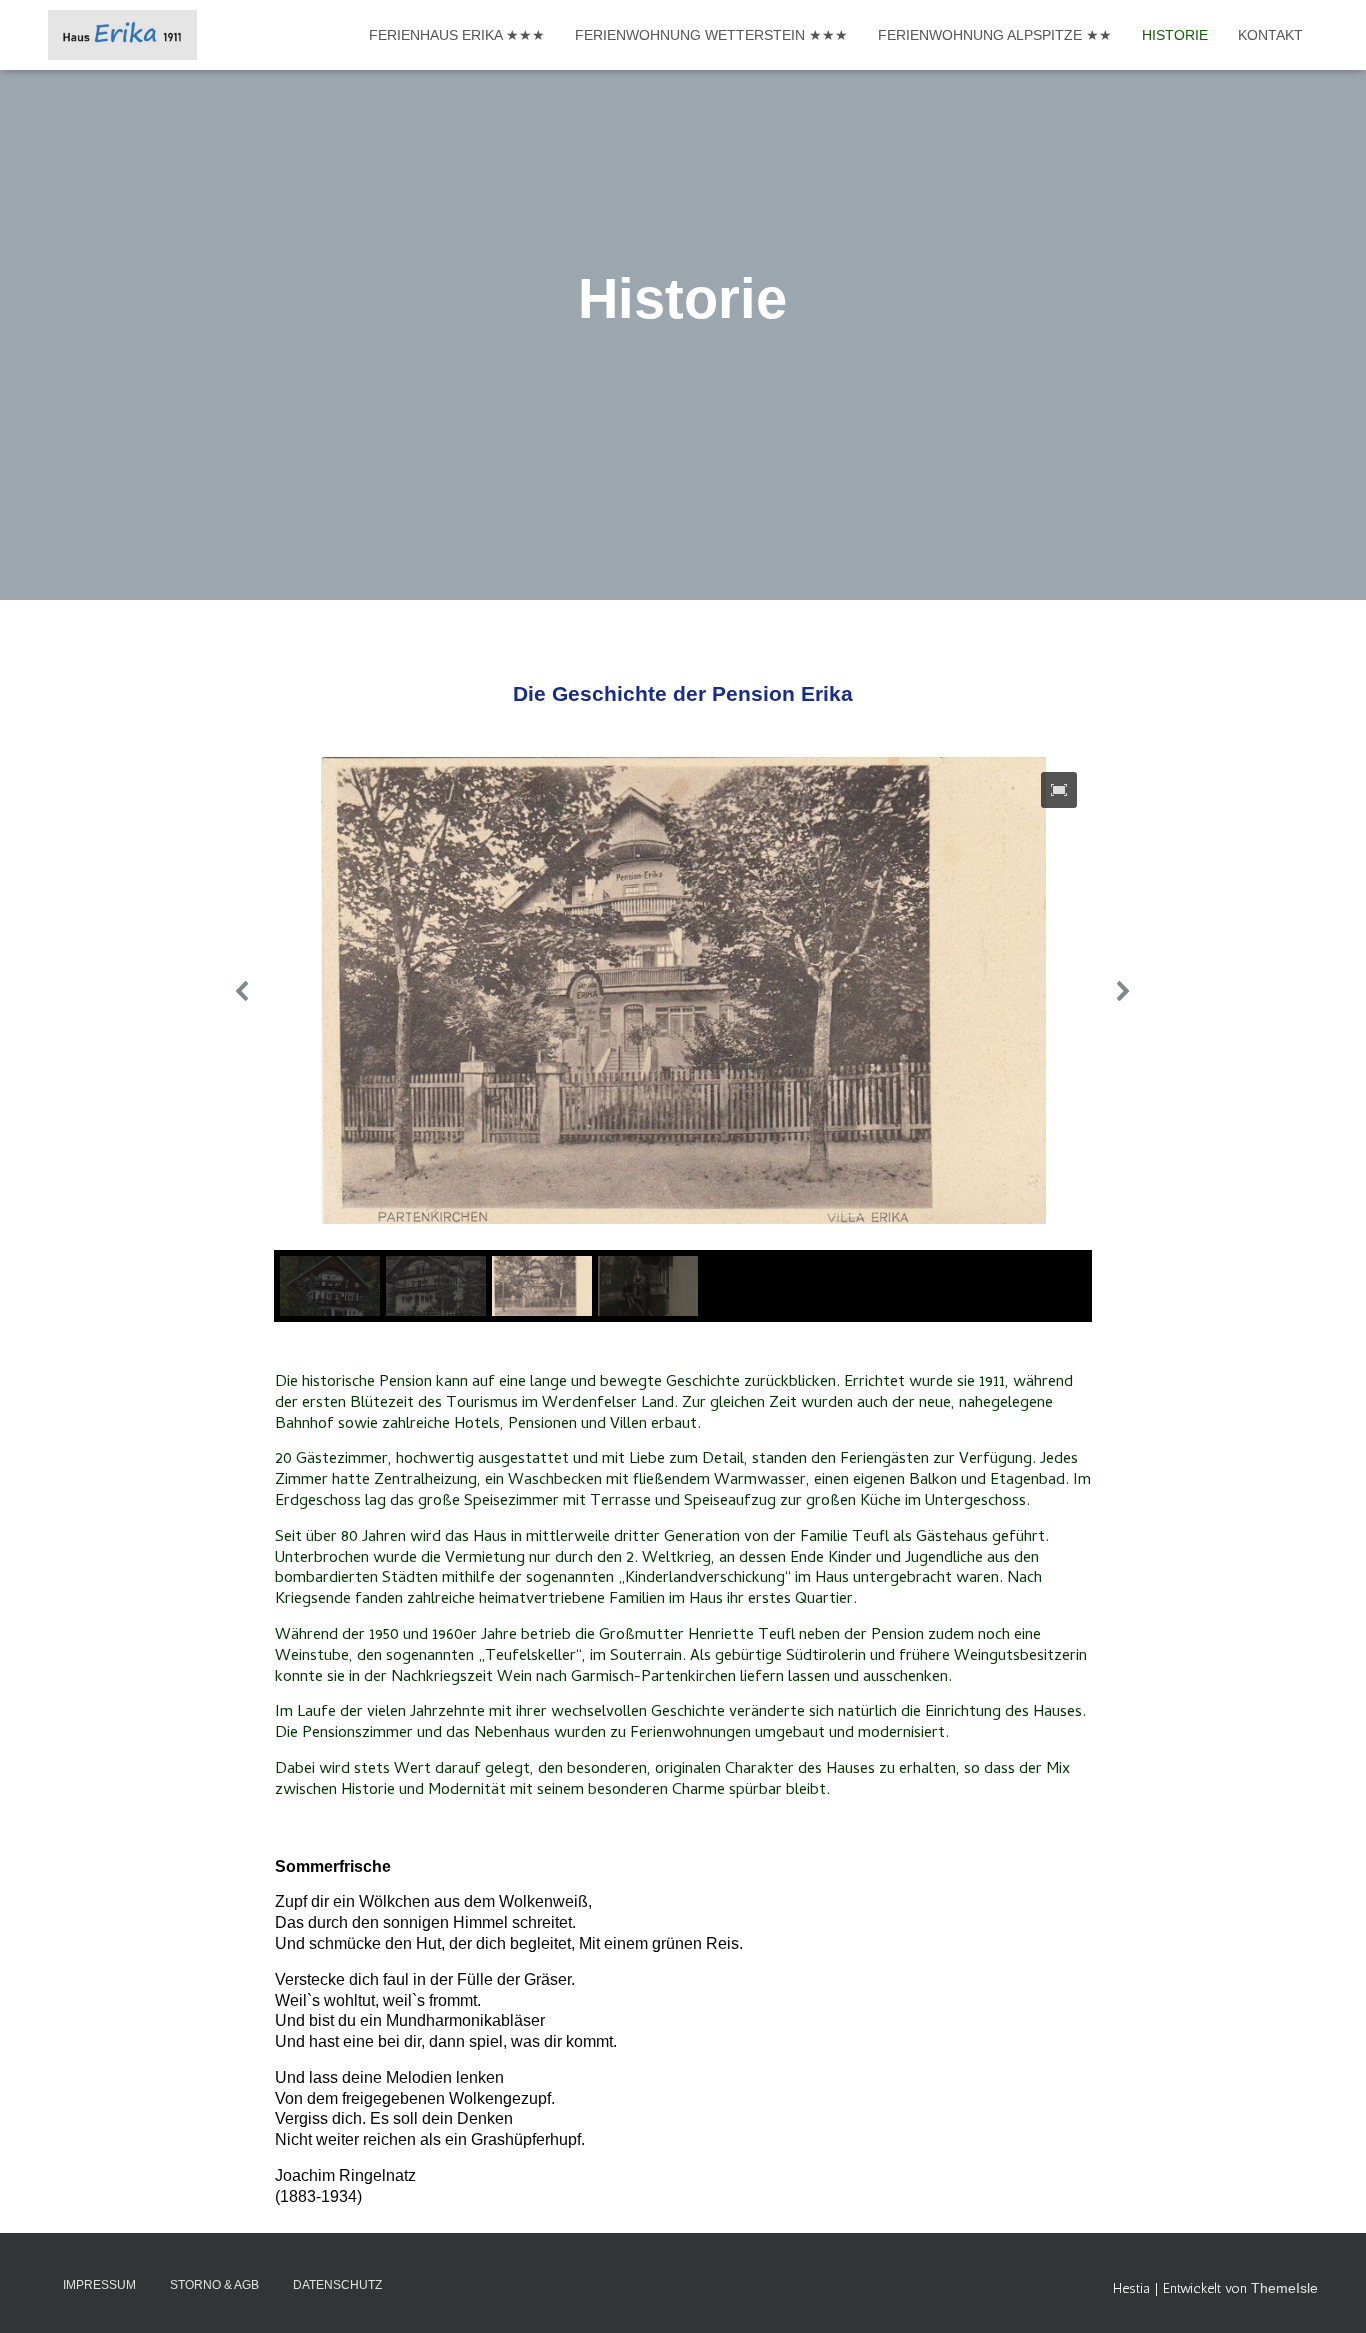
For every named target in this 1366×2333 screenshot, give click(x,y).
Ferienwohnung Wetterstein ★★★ (711, 35)
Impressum (99, 2285)
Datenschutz (337, 2285)
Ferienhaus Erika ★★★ (457, 35)
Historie (1175, 35)
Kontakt (1270, 35)
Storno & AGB (214, 2285)
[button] (243, 991)
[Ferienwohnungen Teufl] (122, 35)
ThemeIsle (1284, 2288)
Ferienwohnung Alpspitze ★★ (995, 35)
